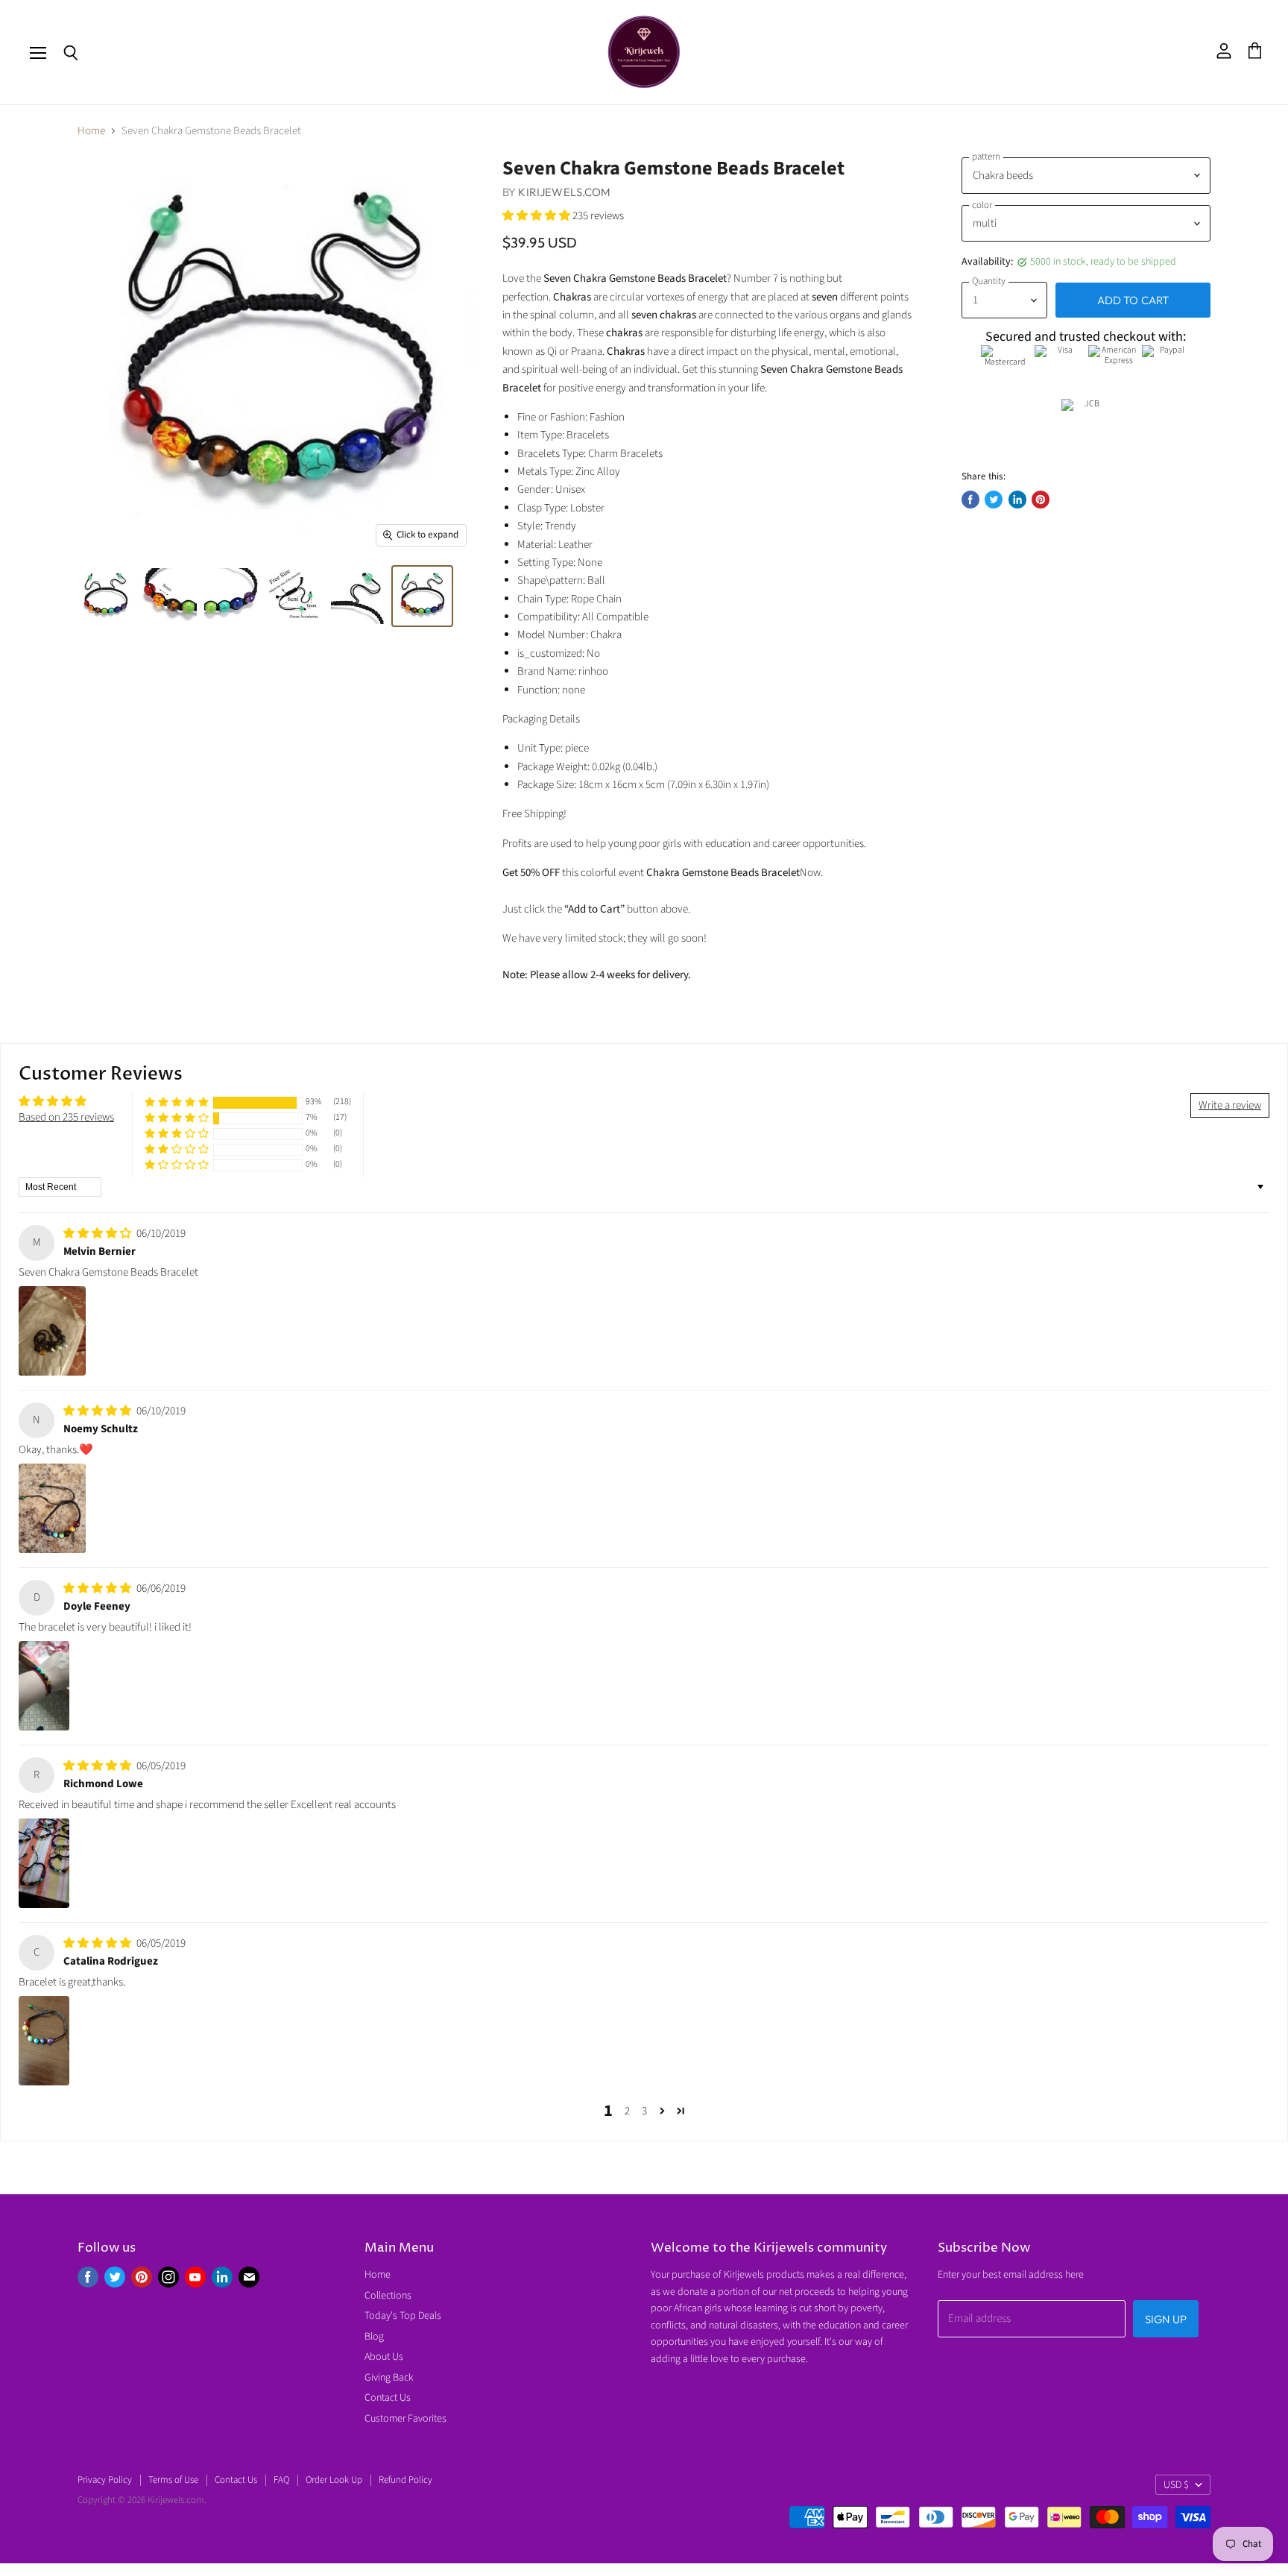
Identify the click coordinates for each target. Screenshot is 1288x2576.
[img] (98, 1234)
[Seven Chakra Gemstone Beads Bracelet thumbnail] (422, 596)
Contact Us (388, 2398)
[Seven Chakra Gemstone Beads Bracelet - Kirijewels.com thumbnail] (105, 596)
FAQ (281, 2480)
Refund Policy (405, 2480)
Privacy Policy (105, 2480)
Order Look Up (334, 2480)
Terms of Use (173, 2480)
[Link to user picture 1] (52, 1331)
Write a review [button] (1230, 1105)
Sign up (1166, 2319)
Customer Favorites (405, 2419)
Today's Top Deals (403, 2316)
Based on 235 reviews (66, 1117)
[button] (537, 216)
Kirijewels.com (564, 192)
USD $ (1176, 2485)
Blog (374, 2337)
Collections (388, 2296)
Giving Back (389, 2378)
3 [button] (644, 2111)
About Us (384, 2357)
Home (91, 131)
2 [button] (627, 2111)
